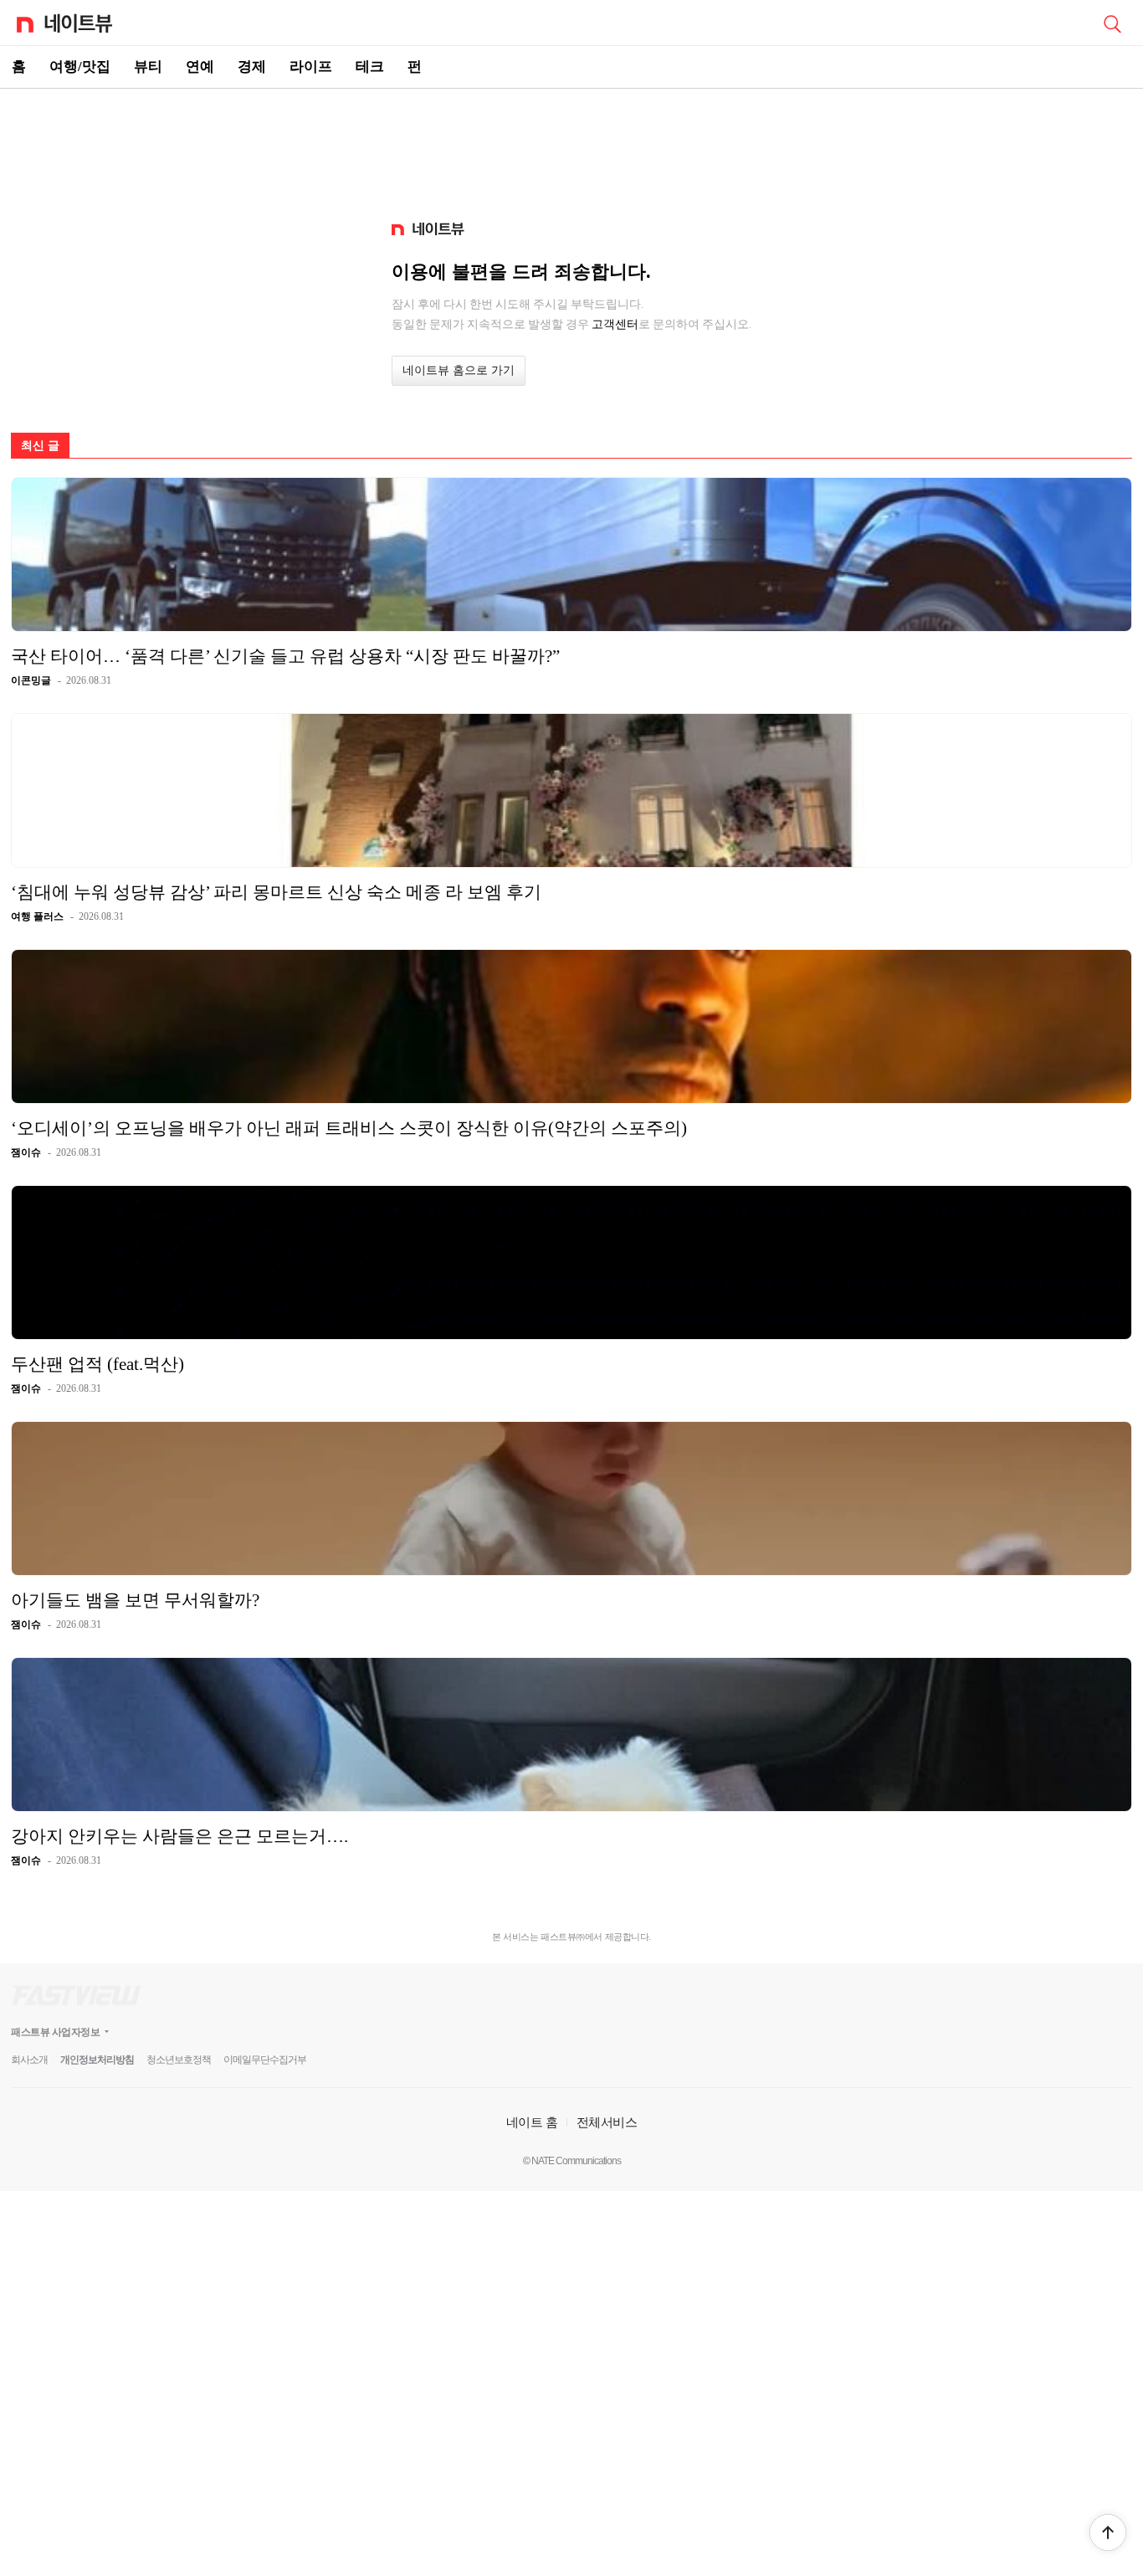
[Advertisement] (571, 147)
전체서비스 (607, 2122)
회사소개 (29, 2060)
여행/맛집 (80, 67)
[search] (1112, 23)
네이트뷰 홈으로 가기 (459, 370)
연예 (200, 67)
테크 (370, 67)
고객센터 (615, 324)
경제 (252, 67)
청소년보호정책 (179, 2060)
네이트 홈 (532, 2122)
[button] (1108, 2532)
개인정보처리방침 (97, 2060)
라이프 (311, 67)
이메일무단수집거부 (265, 2060)
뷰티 (148, 67)
